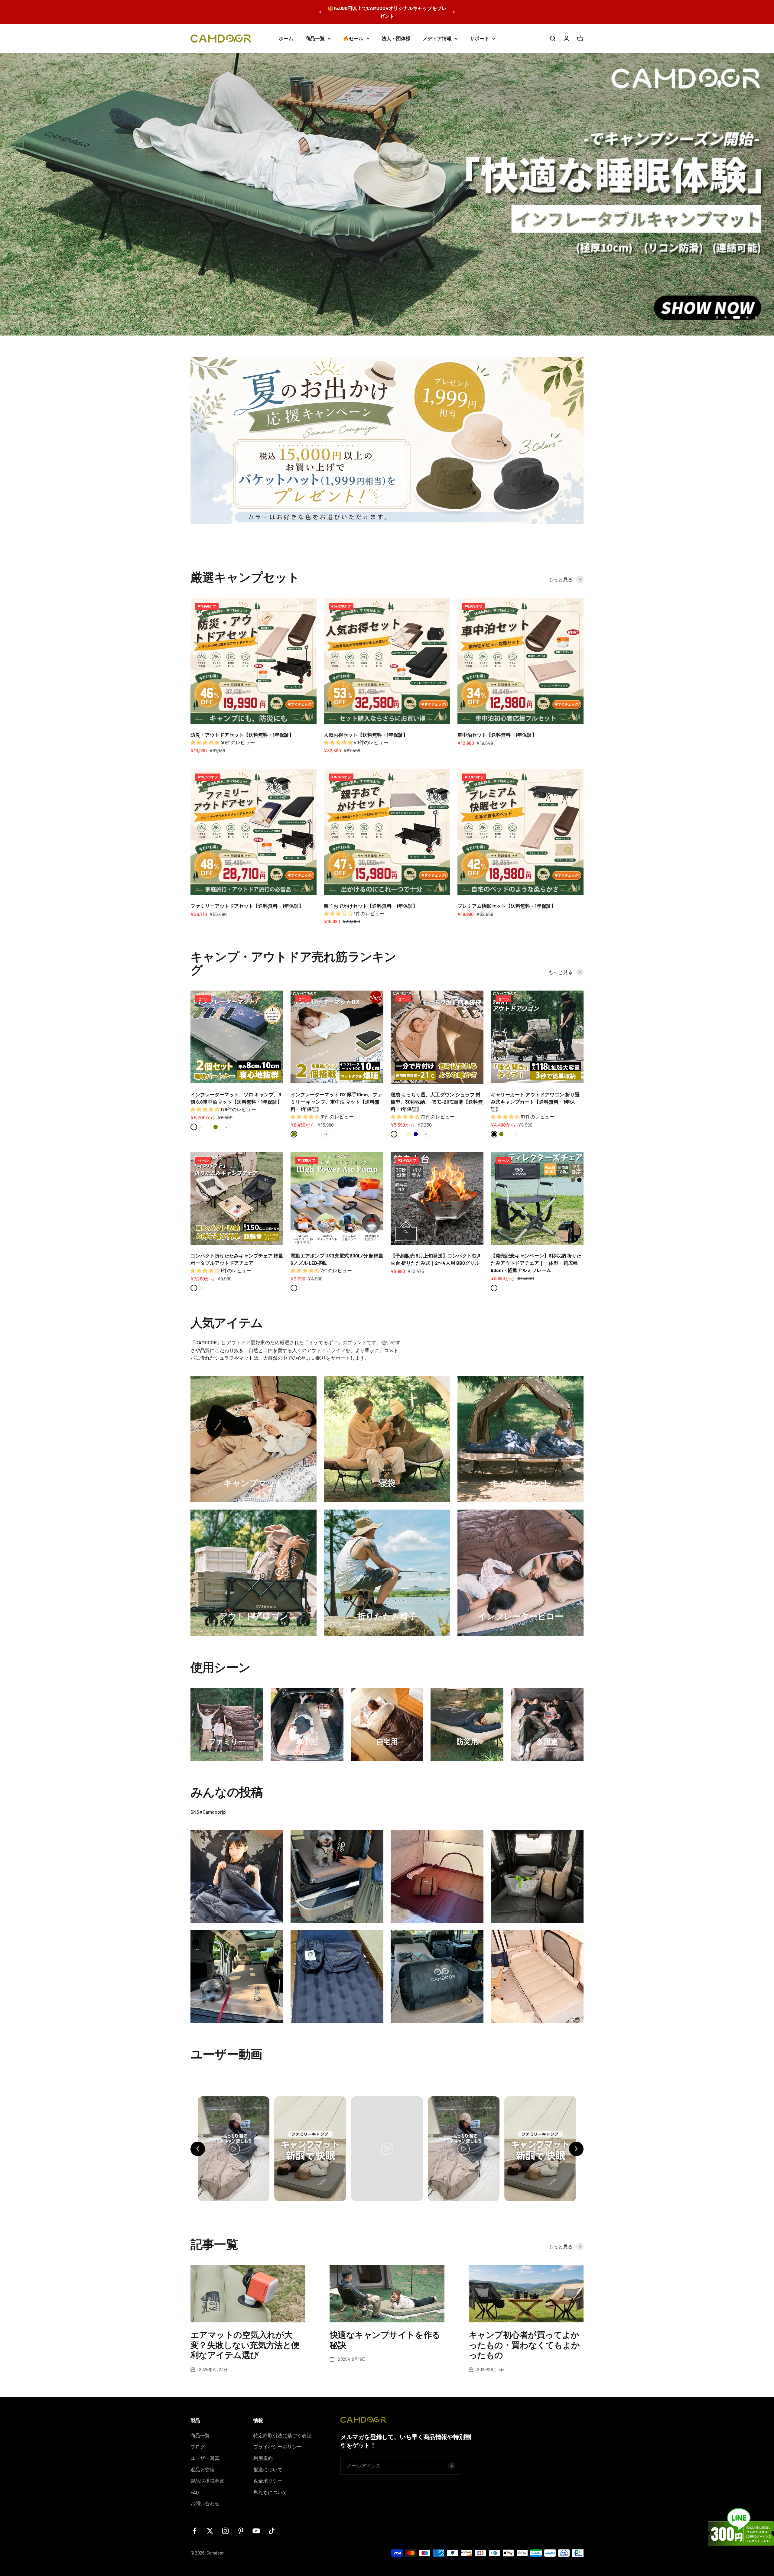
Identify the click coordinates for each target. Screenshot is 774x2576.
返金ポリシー (268, 2475)
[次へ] (454, 12)
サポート (480, 38)
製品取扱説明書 (207, 2475)
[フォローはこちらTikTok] (272, 2525)
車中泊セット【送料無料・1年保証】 (497, 729)
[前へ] (320, 12)
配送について (268, 2463)
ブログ (198, 2441)
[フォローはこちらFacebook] (195, 2525)
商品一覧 (315, 38)
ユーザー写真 (205, 2452)
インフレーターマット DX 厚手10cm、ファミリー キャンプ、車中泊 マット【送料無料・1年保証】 (336, 1096)
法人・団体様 (396, 38)
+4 (226, 1121)
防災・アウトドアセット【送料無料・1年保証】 (242, 729)
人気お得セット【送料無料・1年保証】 (366, 729)
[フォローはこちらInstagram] (225, 2525)
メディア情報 (437, 38)
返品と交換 (203, 2463)
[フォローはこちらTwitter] (210, 2525)
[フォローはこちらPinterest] (241, 2525)
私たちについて (270, 2486)
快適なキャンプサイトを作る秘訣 (385, 2334)
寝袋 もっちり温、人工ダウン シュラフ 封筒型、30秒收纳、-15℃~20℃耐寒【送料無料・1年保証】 (437, 1096)
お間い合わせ (205, 2498)
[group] (387, 191)
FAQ (195, 2486)
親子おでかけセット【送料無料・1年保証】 (371, 900)
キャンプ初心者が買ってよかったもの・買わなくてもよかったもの (524, 2339)
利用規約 (263, 2452)
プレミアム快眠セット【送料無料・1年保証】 (507, 900)
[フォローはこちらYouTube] (256, 2525)
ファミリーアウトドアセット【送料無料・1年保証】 (247, 900)
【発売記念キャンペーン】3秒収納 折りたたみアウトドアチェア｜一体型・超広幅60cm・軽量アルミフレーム (536, 1257)
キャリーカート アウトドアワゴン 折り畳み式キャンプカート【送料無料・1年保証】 (535, 1096)
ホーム (286, 38)
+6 (426, 1128)
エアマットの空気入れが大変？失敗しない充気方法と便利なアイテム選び (245, 2339)
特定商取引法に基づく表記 (282, 2429)
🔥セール (353, 38)
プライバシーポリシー (278, 2441)
